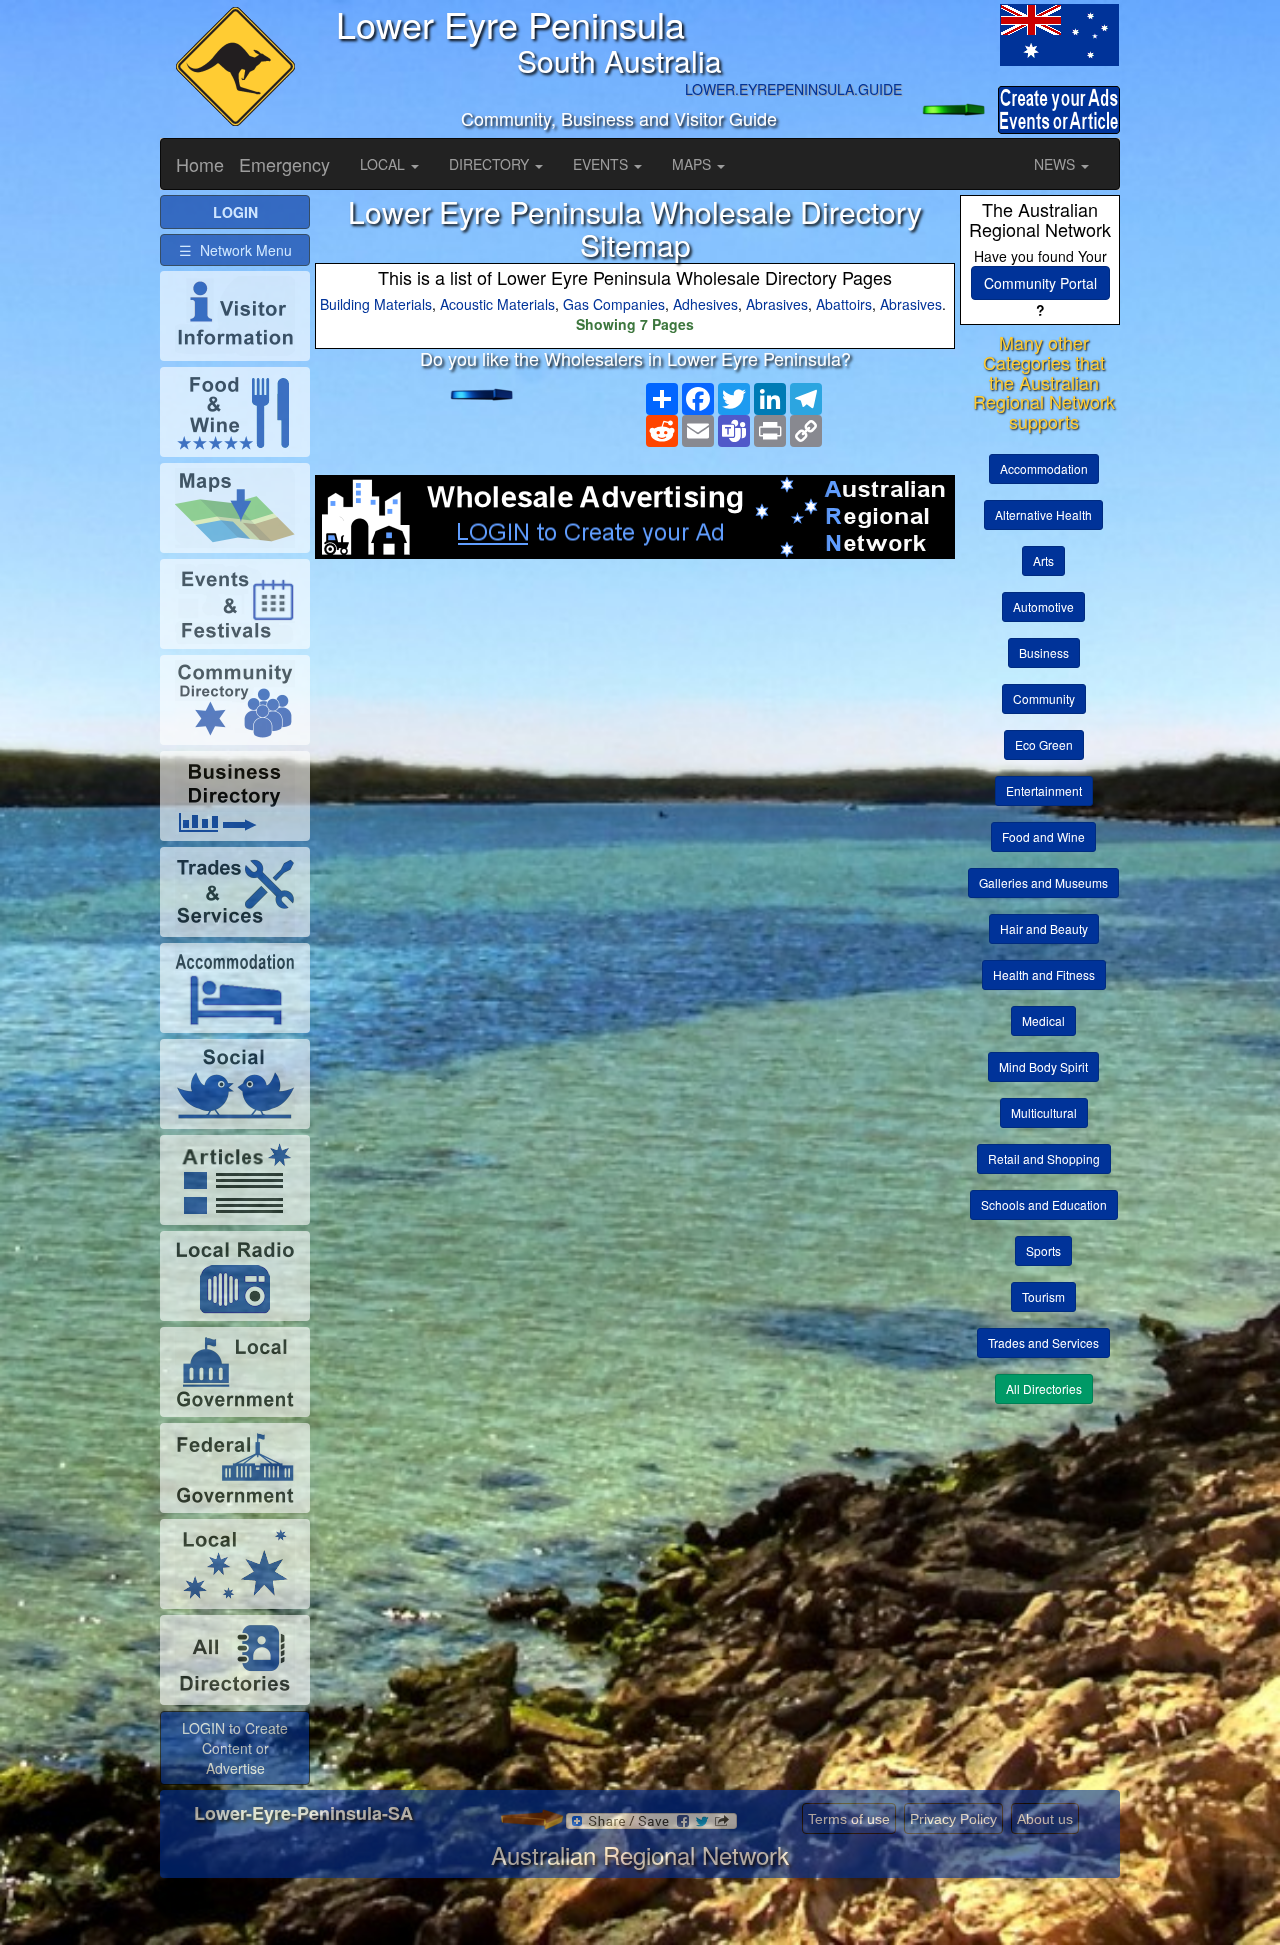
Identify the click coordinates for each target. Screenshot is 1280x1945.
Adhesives (705, 304)
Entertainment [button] (1044, 790)
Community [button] (1044, 698)
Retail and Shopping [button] (1044, 1158)
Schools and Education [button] (1044, 1204)
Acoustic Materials (497, 304)
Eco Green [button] (1044, 744)
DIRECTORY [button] (491, 164)
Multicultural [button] (1044, 1112)
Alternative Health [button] (1043, 514)
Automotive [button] (1043, 606)
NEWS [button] (1056, 164)
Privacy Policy (953, 1819)
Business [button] (1044, 652)
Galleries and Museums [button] (1043, 882)
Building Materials (376, 304)
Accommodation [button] (1044, 468)
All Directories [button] (1044, 1388)
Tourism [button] (1043, 1296)
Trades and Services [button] (1043, 1342)
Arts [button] (1043, 560)
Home (200, 164)
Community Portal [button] (1040, 283)
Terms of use (849, 1819)
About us (1045, 1819)
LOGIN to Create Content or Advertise (235, 1748)
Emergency (284, 164)
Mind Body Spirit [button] (1043, 1066)
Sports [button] (1043, 1250)
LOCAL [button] (384, 164)
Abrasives (777, 304)
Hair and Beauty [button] (1044, 928)
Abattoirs (844, 304)
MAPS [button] (693, 164)
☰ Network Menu (235, 250)
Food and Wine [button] (1043, 836)
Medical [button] (1043, 1020)
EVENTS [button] (602, 164)
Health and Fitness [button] (1044, 974)
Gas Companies (614, 304)
